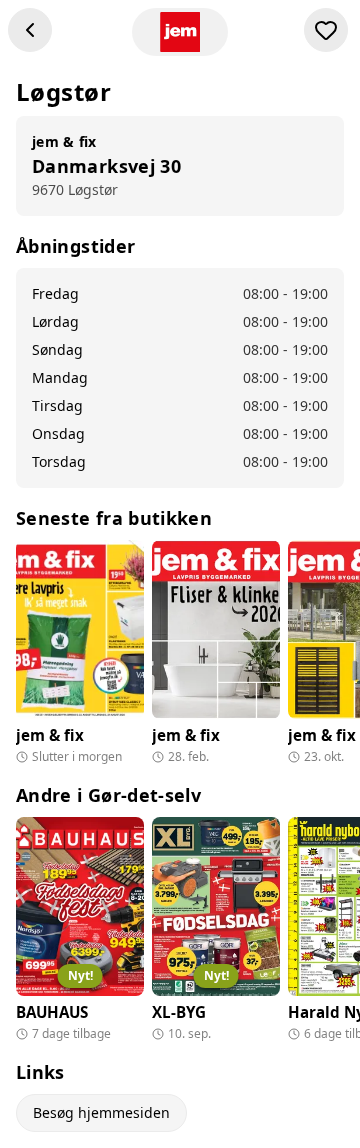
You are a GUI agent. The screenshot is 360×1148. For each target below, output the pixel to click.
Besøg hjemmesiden (101, 1112)
